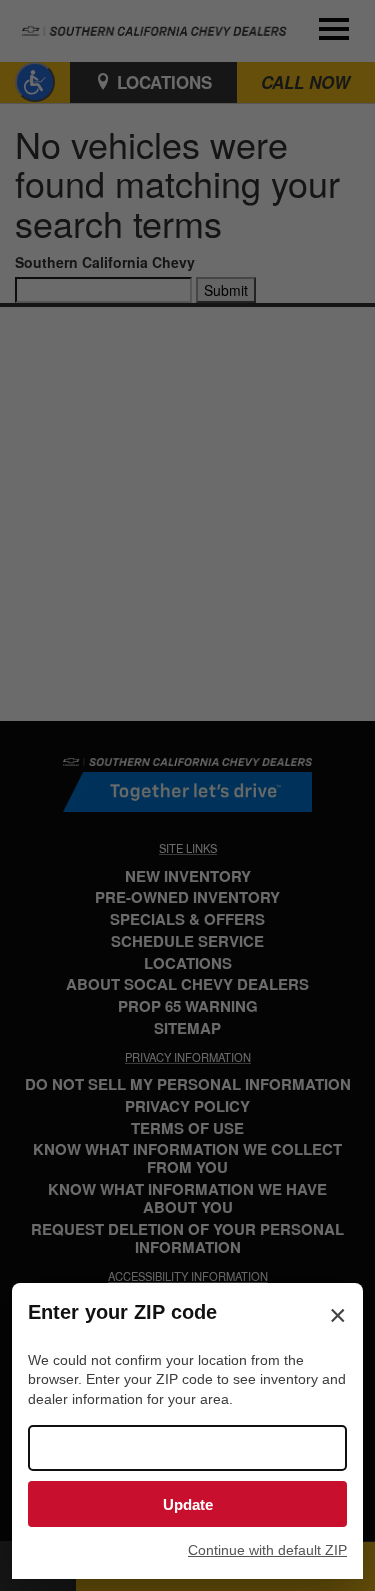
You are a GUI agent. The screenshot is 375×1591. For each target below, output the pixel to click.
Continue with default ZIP (267, 1550)
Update (188, 1504)
